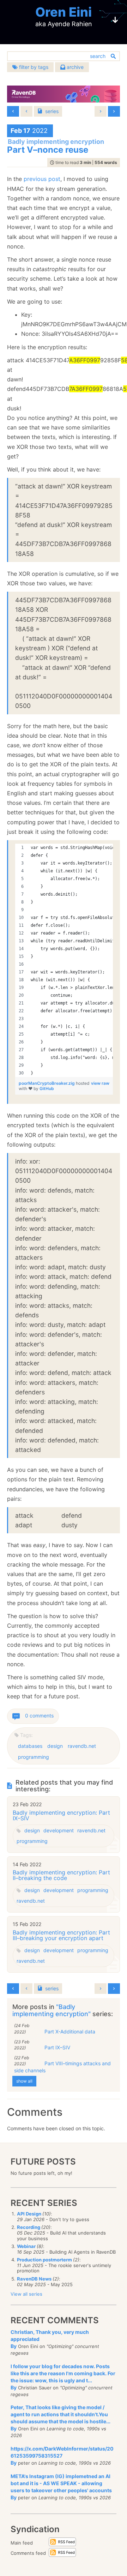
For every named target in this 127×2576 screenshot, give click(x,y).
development (59, 1830)
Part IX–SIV (57, 2047)
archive (74, 67)
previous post (42, 179)
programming (34, 1757)
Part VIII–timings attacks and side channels (62, 2067)
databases (30, 1746)
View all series (26, 2294)
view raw (100, 1083)
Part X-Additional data (70, 2031)
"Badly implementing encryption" (52, 2010)
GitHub (47, 1088)
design (55, 1746)
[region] (64, 960)
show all (24, 2081)
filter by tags (33, 67)
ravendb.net (82, 1746)
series (52, 111)
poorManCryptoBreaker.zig (47, 1083)
